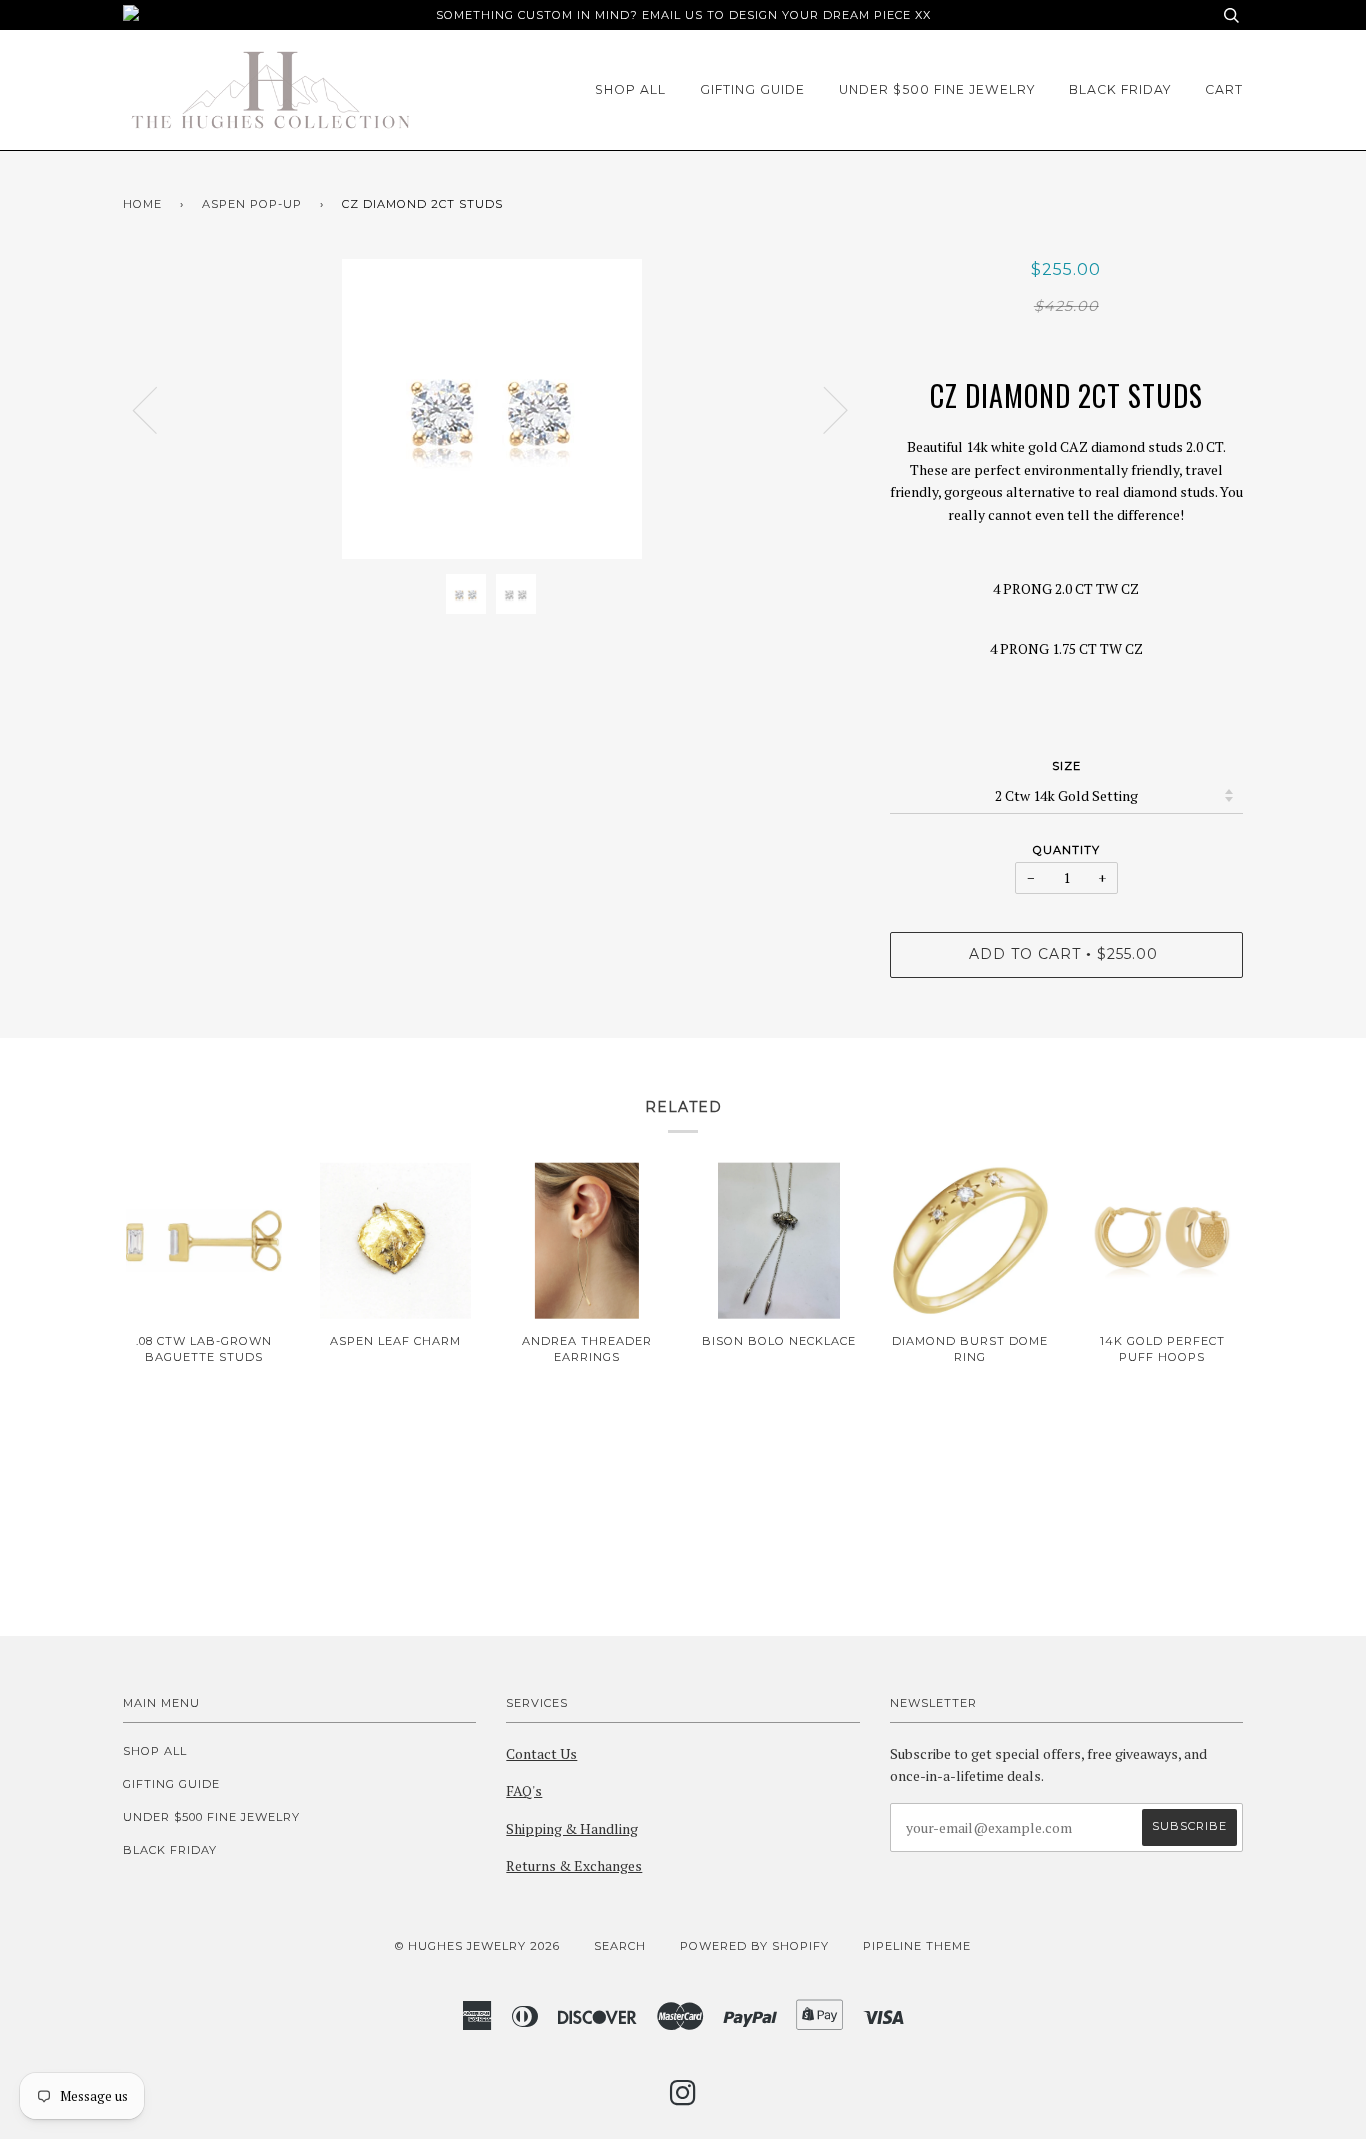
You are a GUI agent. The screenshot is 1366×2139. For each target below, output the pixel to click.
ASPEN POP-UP (252, 204)
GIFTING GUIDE (752, 89)
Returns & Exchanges (574, 1865)
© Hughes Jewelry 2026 (477, 1946)
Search (620, 1946)
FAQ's (524, 1790)
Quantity (1066, 850)
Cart (1224, 89)
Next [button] (823, 409)
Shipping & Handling (572, 1828)
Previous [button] (157, 409)
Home (142, 204)
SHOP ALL (630, 89)
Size (1066, 766)
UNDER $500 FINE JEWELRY (937, 89)
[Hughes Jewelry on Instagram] (683, 2099)
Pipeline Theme (917, 1946)
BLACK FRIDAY (1120, 89)
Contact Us (541, 1753)
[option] (491, 409)
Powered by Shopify (754, 1946)
